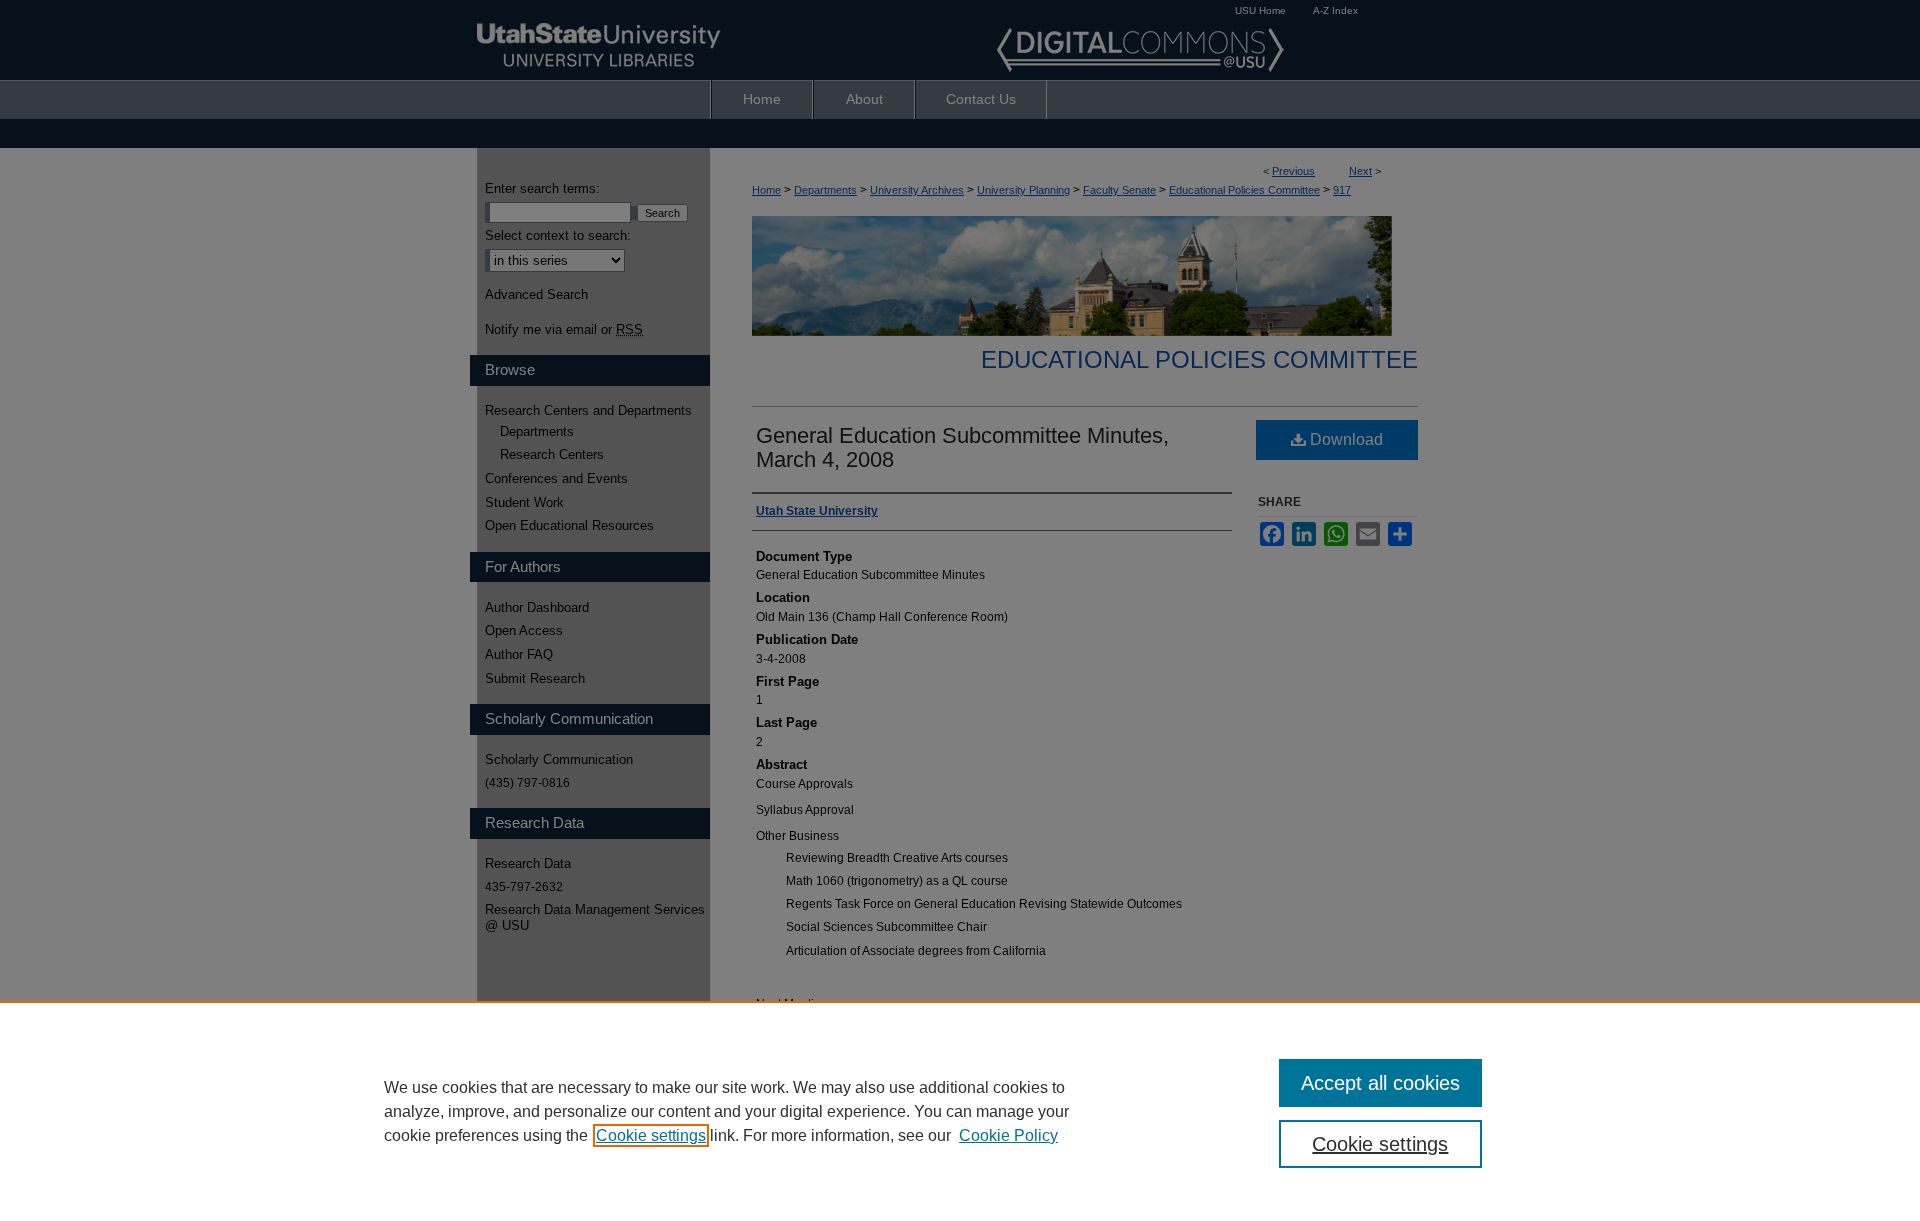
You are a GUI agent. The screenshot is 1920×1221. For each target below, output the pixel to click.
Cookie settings (651, 1135)
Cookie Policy (1008, 1135)
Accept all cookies (1380, 1083)
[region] (960, 1111)
